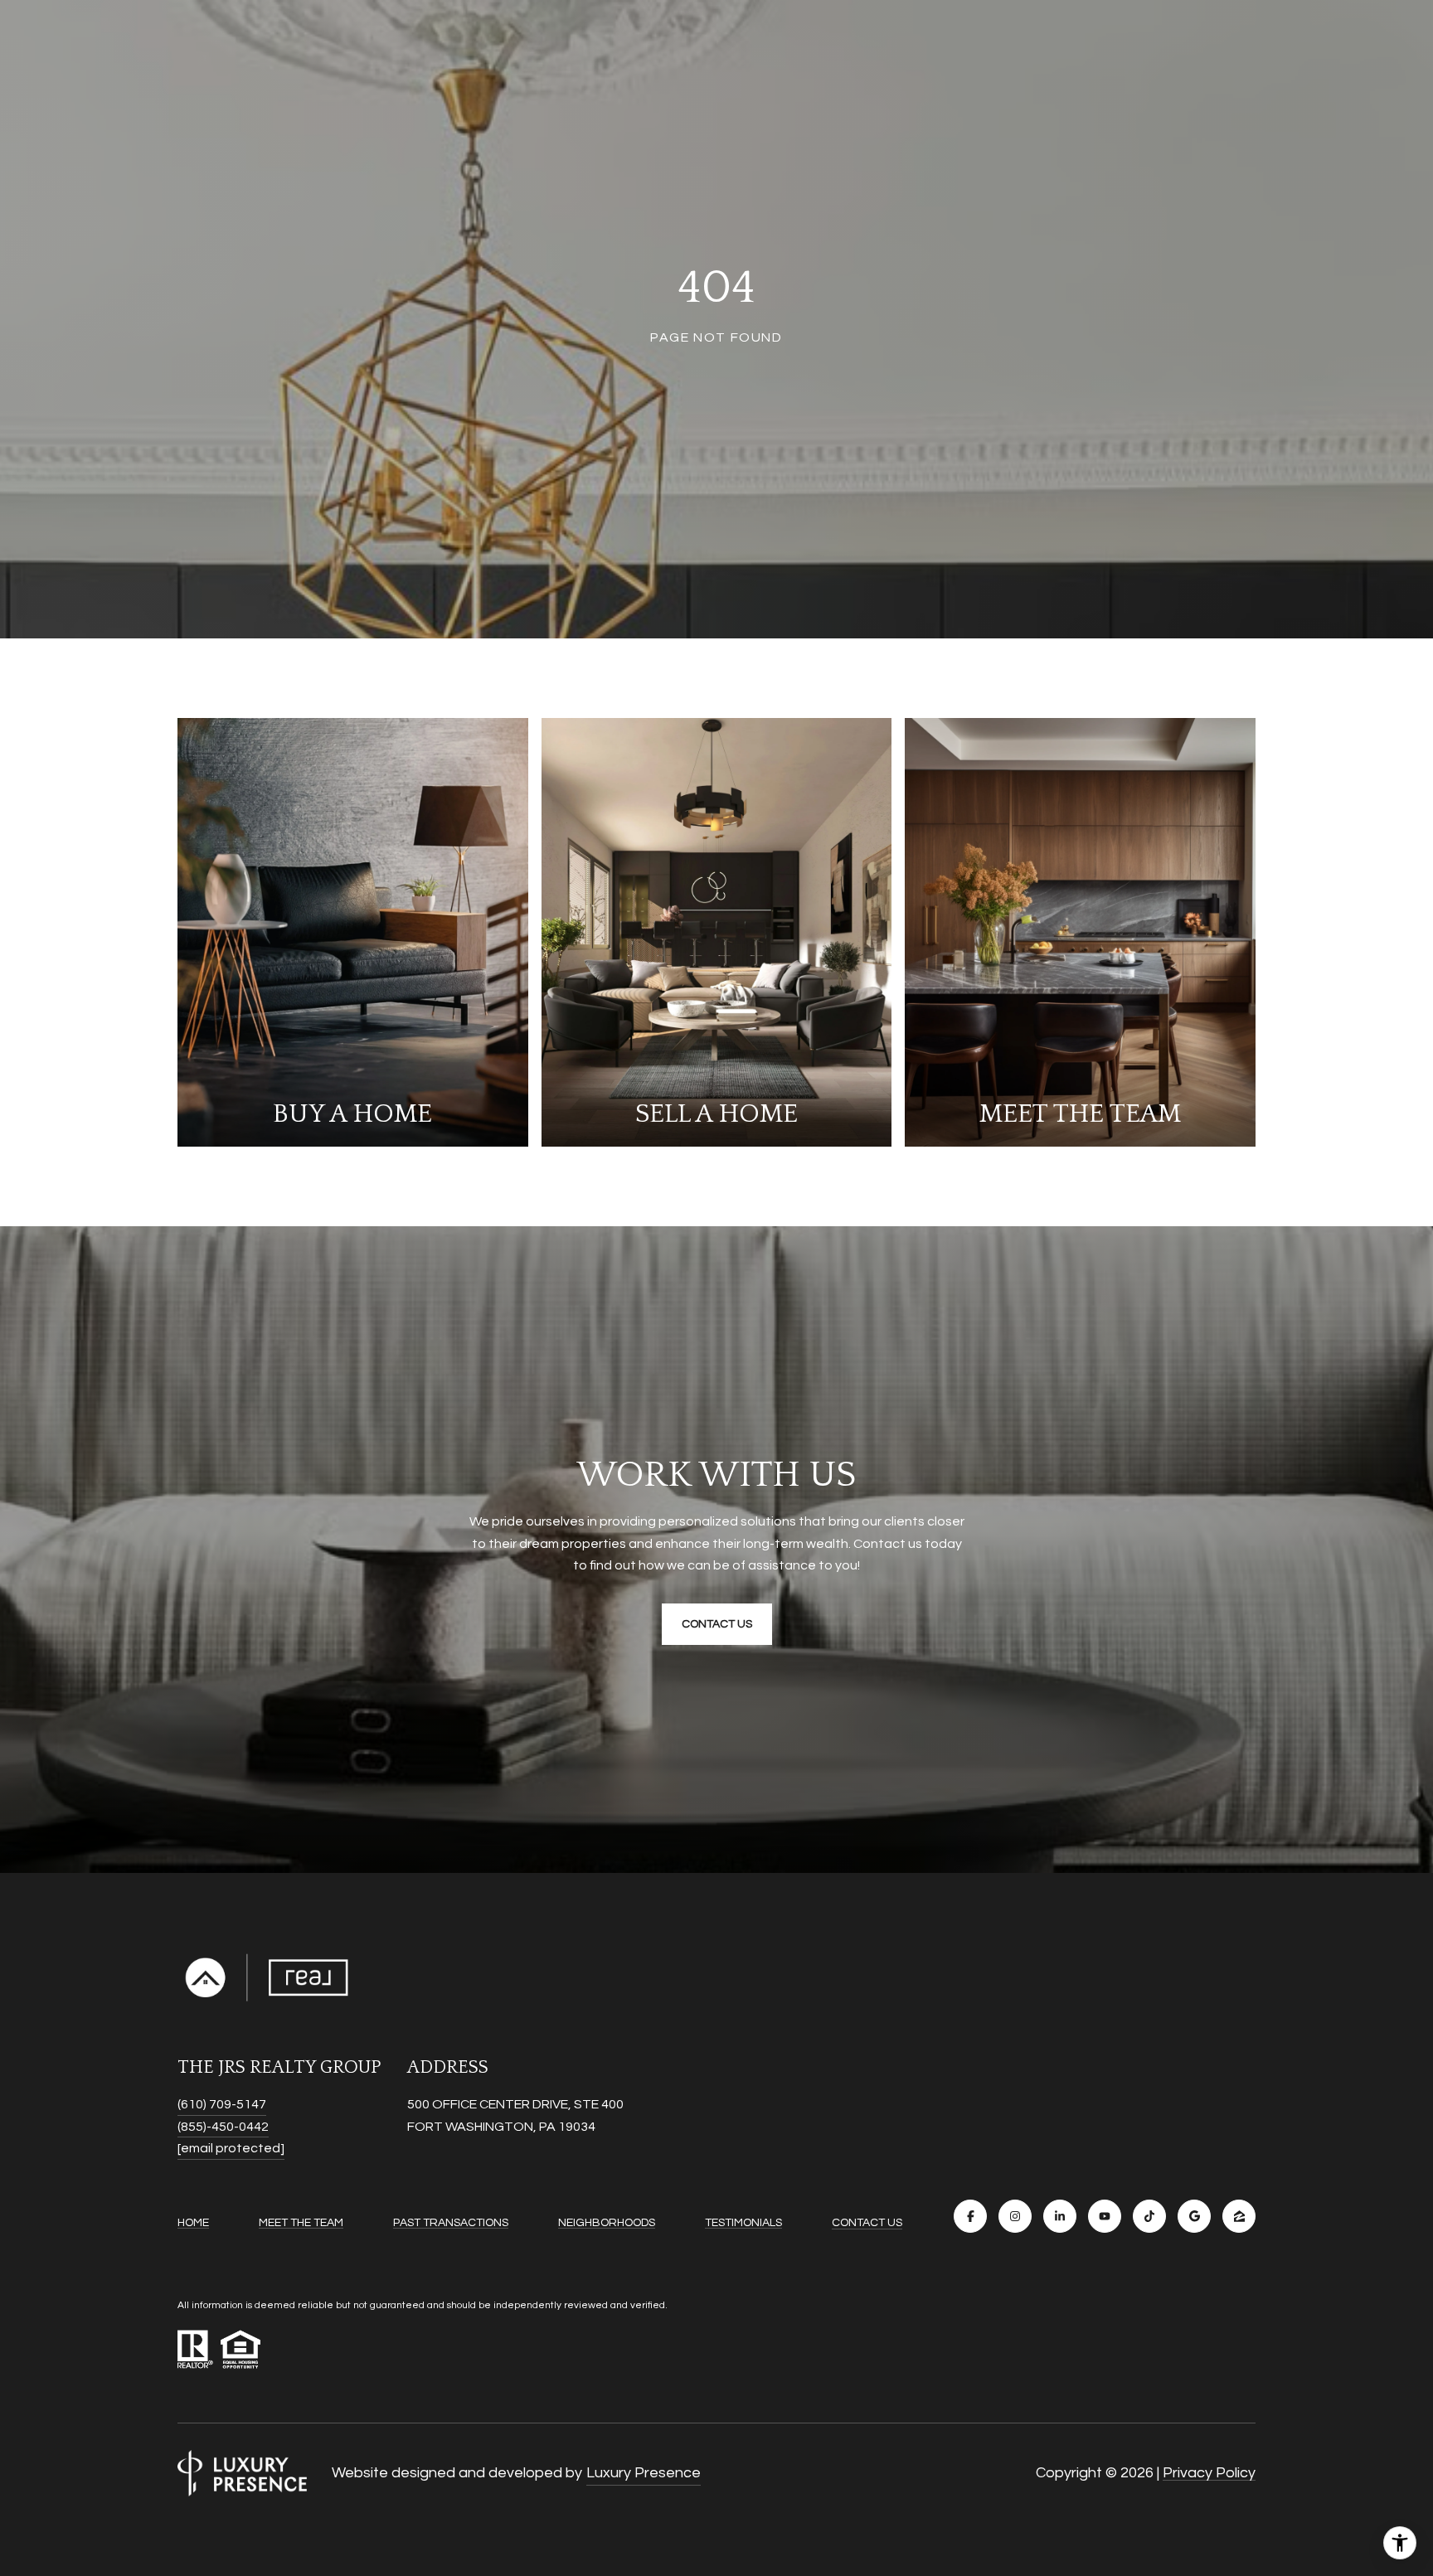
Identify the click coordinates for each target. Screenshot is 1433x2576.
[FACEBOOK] (970, 2216)
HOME (193, 2223)
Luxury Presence (644, 2473)
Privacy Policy (1209, 2473)
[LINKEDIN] (1060, 2216)
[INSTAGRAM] (1015, 2216)
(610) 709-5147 (222, 2104)
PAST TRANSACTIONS (451, 2223)
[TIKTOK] (1149, 2216)
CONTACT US (867, 2223)
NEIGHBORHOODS (607, 2223)
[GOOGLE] (1194, 2216)
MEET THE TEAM (301, 2223)
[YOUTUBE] (1105, 2216)
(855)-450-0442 (223, 2127)
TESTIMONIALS (743, 2223)
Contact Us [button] (717, 1624)
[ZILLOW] (1239, 2216)
